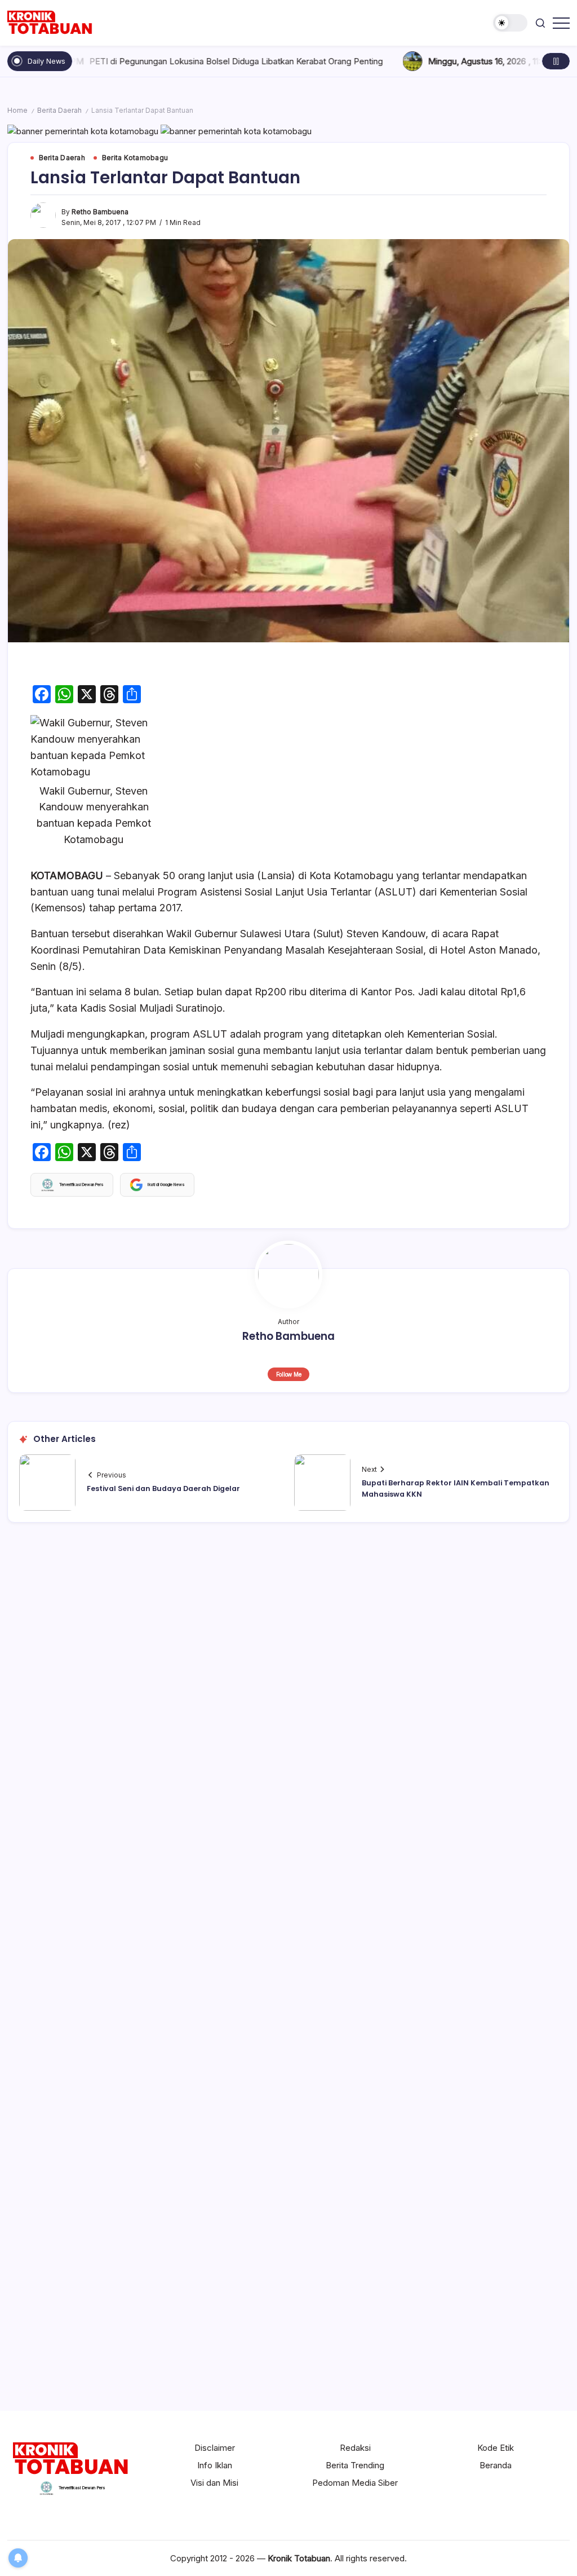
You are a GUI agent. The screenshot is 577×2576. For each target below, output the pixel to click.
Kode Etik (496, 2448)
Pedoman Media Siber (355, 2483)
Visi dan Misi (214, 2483)
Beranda (496, 2465)
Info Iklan (215, 2465)
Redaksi (355, 2448)
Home (17, 111)
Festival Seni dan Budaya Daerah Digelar (163, 1488)
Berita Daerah (59, 111)
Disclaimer (215, 2448)
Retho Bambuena (100, 212)
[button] (510, 23)
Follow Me (289, 1374)
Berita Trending (355, 2465)
